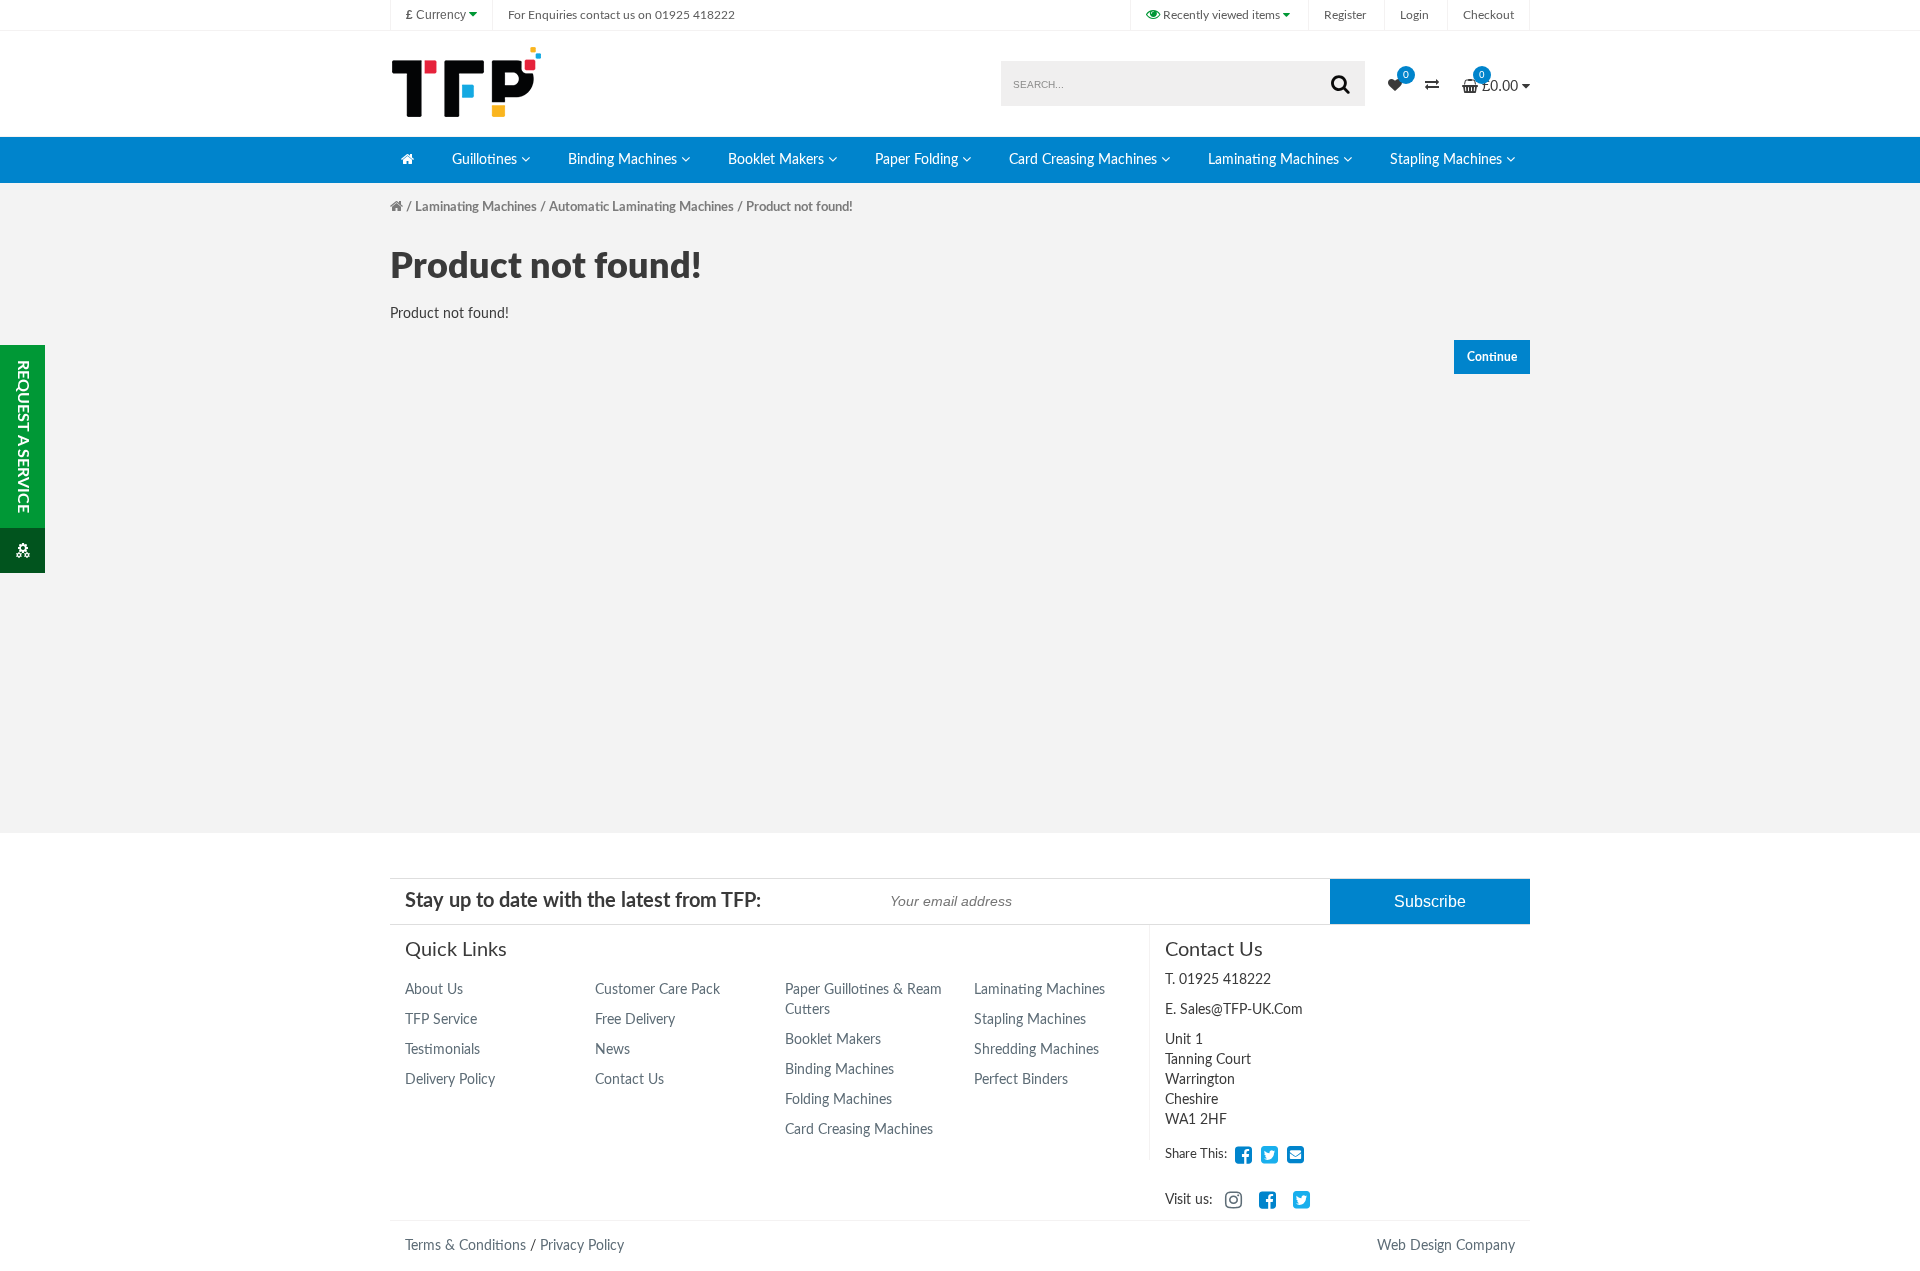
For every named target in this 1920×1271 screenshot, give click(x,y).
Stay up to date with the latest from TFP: (583, 901)
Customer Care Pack (657, 990)
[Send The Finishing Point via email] (1295, 1155)
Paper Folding (916, 160)
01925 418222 (621, 15)
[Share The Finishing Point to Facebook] (1243, 1155)
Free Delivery (635, 1020)
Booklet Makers (776, 160)
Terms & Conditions (465, 1246)
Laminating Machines (1273, 160)
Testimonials (442, 1050)
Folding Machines (838, 1100)
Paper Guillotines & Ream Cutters (863, 1000)
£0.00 (1500, 81)
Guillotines (484, 160)
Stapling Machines (1446, 160)
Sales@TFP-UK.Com (1241, 1010)
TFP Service (441, 1020)
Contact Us (629, 1080)
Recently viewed (1220, 15)
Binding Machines (622, 160)
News (612, 1050)
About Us (434, 990)
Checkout (1488, 15)
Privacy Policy (582, 1246)
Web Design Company (1446, 1246)
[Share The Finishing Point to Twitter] (1269, 1155)
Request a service (23, 436)
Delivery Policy (450, 1080)
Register (1345, 15)
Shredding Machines (1036, 1050)
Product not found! (799, 207)
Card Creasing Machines (1083, 160)
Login (1414, 15)
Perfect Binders (1021, 1080)
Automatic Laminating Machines (641, 207)
